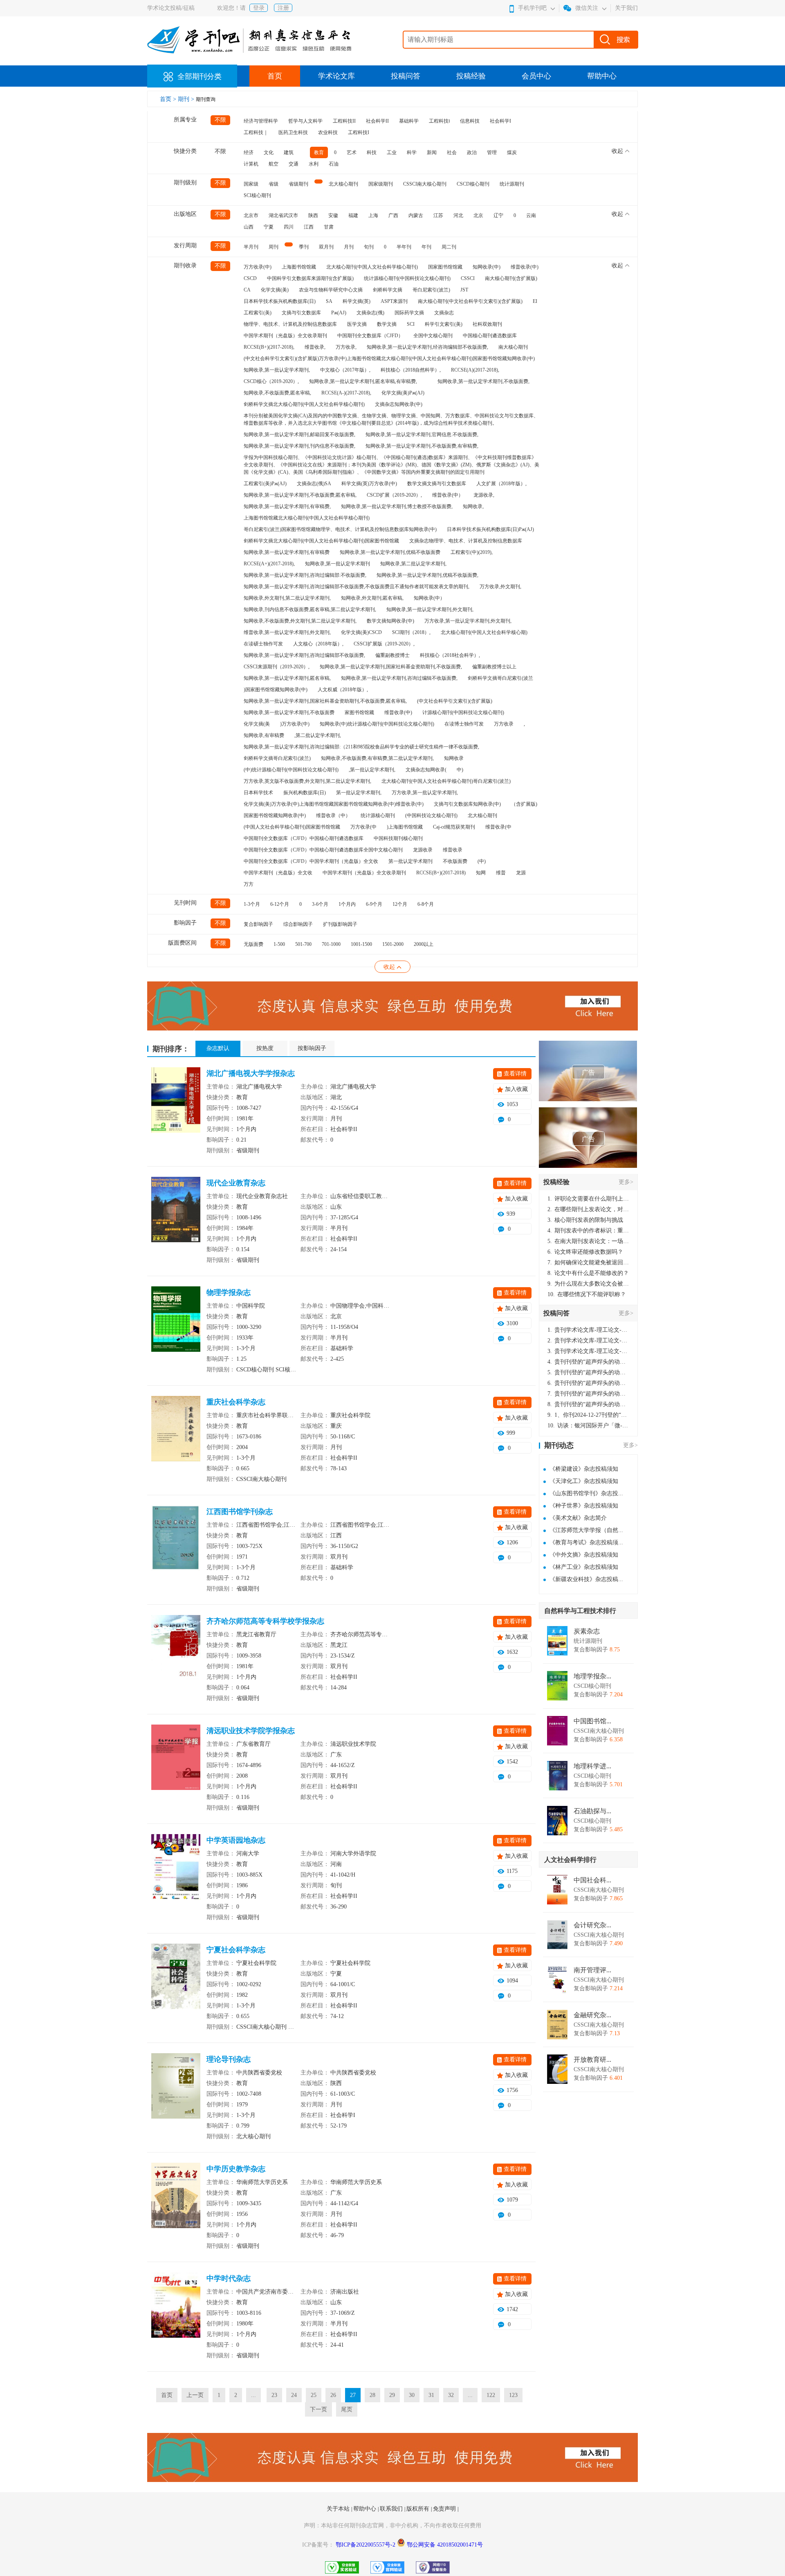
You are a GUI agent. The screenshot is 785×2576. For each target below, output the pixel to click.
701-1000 (331, 944)
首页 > (169, 99)
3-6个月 (320, 904)
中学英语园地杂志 (236, 1840)
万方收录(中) (258, 267)
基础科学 (409, 121)
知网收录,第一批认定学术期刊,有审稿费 (287, 552)
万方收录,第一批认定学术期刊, (425, 793)
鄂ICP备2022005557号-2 (366, 2545)
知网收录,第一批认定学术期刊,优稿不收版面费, (427, 575)
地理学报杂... (592, 1676)
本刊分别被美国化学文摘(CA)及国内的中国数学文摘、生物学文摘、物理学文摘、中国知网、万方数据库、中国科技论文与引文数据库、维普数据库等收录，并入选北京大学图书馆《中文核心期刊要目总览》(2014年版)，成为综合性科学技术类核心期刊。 (391, 419)
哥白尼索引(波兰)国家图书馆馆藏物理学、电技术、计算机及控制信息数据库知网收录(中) (340, 529)
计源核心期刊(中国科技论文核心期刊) (463, 712)
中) (460, 770)
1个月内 (347, 904)
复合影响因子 (258, 924)
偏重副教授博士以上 (494, 667)
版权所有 (419, 2509)
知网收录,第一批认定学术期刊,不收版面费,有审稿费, (422, 446)
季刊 (304, 247)
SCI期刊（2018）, (411, 632)
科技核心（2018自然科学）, (411, 370)
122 (491, 2395)
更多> (626, 1182)
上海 (373, 215)
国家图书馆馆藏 (445, 267)
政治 (472, 152)
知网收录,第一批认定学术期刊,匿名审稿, (287, 678)
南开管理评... (592, 1970)
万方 (249, 884)
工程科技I (359, 132)
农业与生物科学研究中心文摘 (331, 290)
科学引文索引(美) (444, 324)
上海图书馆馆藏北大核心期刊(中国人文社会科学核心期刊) (307, 518)
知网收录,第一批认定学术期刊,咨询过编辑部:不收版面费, (305, 575)
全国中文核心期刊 (433, 336)
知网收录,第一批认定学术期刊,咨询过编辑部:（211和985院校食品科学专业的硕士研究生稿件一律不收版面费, (361, 747)
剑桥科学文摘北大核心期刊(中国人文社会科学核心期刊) (304, 404)
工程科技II (344, 121)
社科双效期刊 (487, 324)
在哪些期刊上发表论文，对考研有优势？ (588, 1209)
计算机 (251, 164)
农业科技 (328, 132)
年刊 (426, 247)
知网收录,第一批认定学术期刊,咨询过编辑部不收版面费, (304, 655)
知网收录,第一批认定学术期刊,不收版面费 (289, 712)
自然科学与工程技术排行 (580, 1611)
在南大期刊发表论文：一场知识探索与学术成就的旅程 (588, 1241)
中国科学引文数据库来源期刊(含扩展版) (310, 278)
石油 (334, 164)
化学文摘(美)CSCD (361, 632)
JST (464, 290)
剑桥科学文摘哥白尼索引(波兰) (277, 758)
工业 (392, 152)
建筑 (289, 152)
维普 (501, 873)
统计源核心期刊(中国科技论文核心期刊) (407, 278)
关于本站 (339, 2509)
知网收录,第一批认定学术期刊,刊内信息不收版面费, (299, 446)
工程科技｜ (256, 132)
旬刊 (369, 247)
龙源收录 (423, 850)
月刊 (349, 247)
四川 (289, 227)
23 (274, 2395)
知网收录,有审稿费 (264, 735)
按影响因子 (312, 1048)
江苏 (438, 215)
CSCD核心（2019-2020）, (271, 381)
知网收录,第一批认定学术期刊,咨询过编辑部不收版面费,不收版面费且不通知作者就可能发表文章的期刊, (357, 587)
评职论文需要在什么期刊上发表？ (588, 1199)
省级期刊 (298, 184)
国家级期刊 (381, 184)
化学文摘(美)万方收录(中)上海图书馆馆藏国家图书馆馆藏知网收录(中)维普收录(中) (334, 804)
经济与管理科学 (261, 121)
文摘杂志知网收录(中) (399, 404)
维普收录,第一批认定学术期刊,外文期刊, (287, 632)
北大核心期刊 (343, 184)
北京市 (251, 215)
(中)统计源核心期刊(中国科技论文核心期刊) (291, 770)
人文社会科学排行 (570, 1860)
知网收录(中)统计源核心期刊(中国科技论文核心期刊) (377, 724)
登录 (259, 8)
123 (513, 2395)
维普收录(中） (448, 495)
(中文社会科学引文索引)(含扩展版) (455, 701)
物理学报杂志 (229, 1292)
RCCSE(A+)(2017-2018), (269, 564)
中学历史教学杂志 (236, 2169)
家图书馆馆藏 (359, 712)
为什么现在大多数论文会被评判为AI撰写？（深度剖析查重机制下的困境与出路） (588, 1284)
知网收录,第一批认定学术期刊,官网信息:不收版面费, (422, 435)
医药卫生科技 (293, 132)
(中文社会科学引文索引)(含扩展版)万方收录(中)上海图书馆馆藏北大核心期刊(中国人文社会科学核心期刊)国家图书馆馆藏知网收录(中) (389, 358)
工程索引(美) (258, 313)
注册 (283, 8)
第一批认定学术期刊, (359, 793)
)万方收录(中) (295, 724)
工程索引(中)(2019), (472, 552)
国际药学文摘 (409, 313)
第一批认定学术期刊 (410, 861)
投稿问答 (406, 76)
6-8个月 (426, 904)
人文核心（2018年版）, (318, 644)
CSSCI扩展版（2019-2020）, (384, 644)
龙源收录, (484, 495)
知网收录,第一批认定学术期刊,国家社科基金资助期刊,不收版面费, (391, 667)
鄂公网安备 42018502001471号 (445, 2545)
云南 (531, 215)
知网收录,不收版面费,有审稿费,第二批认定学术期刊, (377, 758)
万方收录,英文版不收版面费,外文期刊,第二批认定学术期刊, (307, 781)
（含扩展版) (524, 804)
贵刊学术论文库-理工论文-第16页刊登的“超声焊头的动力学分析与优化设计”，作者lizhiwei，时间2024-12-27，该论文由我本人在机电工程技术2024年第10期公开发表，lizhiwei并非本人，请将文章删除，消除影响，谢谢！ (588, 1330)
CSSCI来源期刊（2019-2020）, (277, 667)
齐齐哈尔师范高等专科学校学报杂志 (265, 1621)
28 (372, 2395)
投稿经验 (471, 76)
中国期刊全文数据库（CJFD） (370, 336)
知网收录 (454, 758)
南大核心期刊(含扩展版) (511, 278)
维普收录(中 (498, 827)
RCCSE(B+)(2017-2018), (269, 347)
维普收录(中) (525, 267)
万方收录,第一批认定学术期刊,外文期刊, (468, 621)
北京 (478, 215)
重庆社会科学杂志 (236, 1402)
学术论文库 (336, 76)
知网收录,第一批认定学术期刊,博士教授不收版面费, (397, 506)
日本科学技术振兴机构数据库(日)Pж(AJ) (490, 529)
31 (431, 2395)
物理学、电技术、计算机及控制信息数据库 (290, 324)
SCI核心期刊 (257, 195)
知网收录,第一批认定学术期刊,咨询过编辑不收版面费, (399, 678)
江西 (309, 227)
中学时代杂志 (229, 2278)
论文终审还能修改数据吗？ (585, 1252)
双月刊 (326, 247)
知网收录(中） (429, 598)
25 (314, 2395)
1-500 (279, 944)
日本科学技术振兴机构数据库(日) (280, 301)
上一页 (195, 2395)
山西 (249, 227)
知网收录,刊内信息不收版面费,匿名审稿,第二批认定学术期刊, (310, 609)
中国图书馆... (592, 1721)
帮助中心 (602, 76)
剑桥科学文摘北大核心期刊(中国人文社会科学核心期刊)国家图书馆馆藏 (321, 541)
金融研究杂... (592, 2015)
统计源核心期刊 (378, 815)
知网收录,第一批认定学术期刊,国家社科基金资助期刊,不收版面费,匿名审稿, (325, 701)
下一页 (318, 2409)
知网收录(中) (487, 267)
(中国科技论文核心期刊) (431, 815)
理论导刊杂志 (229, 2059)
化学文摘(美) (275, 290)
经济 (249, 152)
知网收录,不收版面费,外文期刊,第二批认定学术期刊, (300, 621)
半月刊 (251, 247)
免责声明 (445, 2509)
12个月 (400, 904)
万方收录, (346, 347)
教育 (319, 152)
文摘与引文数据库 (301, 313)
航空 (274, 164)
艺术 (352, 152)
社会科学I (500, 121)
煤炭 (512, 152)
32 (451, 2395)
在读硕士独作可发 (263, 644)
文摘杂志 (444, 313)
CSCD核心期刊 (473, 184)
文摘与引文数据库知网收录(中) (467, 804)
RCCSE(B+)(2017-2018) (441, 873)
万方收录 (504, 724)
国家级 (251, 184)
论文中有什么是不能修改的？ (588, 1273)
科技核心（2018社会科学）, (450, 655)
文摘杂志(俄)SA (314, 484)
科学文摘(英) (357, 301)
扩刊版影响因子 (340, 924)
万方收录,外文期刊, (500, 587)
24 (294, 2395)
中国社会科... (592, 1880)
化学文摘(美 (257, 724)
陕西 (313, 215)
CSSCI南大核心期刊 (425, 184)
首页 (275, 76)
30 (412, 2395)
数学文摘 (387, 324)
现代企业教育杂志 (236, 1183)
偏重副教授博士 (392, 655)
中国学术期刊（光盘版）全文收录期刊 (285, 336)
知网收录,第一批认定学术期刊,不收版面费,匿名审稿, (300, 495)
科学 (412, 152)
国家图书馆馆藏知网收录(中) (275, 815)
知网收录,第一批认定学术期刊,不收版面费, (483, 381)
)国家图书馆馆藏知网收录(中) (276, 690)
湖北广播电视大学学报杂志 (251, 1073)
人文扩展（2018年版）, (501, 484)
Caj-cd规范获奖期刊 (454, 827)
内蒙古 (416, 215)
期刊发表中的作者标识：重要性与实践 (588, 1231)
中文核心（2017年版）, (345, 370)
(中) (482, 861)
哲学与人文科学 (305, 121)
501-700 (303, 944)
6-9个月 (374, 904)
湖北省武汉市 (283, 215)
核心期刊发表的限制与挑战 (585, 1220)
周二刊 (449, 247)
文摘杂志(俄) (370, 313)
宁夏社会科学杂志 (236, 1950)
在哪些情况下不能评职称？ (587, 1294)
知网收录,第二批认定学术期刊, (413, 564)
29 (392, 2395)
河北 (458, 215)
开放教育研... (592, 2060)
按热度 (265, 1048)
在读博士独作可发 (464, 724)
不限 (220, 120)
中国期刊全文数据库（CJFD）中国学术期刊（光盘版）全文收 (311, 861)
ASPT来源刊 (394, 301)
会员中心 (536, 76)
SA (329, 301)
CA (247, 290)
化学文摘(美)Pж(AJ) (403, 393)
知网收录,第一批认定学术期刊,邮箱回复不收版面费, (299, 435)
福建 (353, 215)
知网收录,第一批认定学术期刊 (338, 564)
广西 (393, 215)
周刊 (274, 247)
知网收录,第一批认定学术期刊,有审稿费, (287, 506)
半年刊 (404, 247)
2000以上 (424, 944)
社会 (452, 152)
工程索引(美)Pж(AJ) (265, 484)
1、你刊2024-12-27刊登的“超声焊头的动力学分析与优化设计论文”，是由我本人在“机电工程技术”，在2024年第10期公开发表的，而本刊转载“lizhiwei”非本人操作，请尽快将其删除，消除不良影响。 (588, 1415)
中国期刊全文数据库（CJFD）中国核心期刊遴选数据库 (304, 838)
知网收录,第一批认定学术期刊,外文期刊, (430, 609)
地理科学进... (592, 1766)
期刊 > (187, 99)
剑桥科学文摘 (388, 290)
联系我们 (392, 2509)
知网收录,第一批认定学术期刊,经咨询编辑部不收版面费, (427, 347)
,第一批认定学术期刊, (372, 770)
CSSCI (468, 278)
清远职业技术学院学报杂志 (251, 1731)
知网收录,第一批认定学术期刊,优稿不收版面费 (390, 552)
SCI (411, 324)
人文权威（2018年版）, (343, 690)
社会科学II (377, 121)
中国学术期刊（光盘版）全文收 (278, 873)
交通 (294, 164)
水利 (314, 164)
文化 (269, 152)
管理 (492, 152)
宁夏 (269, 227)
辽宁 (498, 215)
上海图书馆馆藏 (299, 267)
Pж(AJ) (339, 313)
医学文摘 (357, 324)
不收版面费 (455, 861)
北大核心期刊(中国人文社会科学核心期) (484, 632)
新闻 (432, 152)
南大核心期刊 (513, 347)
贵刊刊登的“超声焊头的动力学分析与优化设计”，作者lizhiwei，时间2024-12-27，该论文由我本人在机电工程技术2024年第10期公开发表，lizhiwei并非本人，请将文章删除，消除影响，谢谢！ (588, 1362)
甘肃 (329, 227)
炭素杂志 (587, 1631)
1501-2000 (393, 944)
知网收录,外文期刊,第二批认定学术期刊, (287, 598)
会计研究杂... (592, 1925)
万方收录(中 (363, 827)
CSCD (250, 278)
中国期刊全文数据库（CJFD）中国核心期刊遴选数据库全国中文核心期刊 (323, 850)
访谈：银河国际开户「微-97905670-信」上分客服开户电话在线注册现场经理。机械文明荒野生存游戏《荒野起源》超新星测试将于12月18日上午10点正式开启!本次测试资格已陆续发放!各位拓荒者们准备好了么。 (588, 1426)
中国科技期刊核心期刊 (398, 838)
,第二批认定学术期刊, (318, 735)
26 (333, 2395)
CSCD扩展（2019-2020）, (394, 495)
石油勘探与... (592, 1811)
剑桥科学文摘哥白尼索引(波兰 (500, 678)
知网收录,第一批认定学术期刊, (277, 370)
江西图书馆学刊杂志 (240, 1512)
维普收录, (315, 347)
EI (535, 301)
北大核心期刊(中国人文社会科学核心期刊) (372, 267)
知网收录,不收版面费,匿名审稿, (277, 393)
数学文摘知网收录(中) (390, 621)
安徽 (333, 215)
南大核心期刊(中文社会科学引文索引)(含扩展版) (470, 301)
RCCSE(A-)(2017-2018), (346, 393)
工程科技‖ (439, 121)
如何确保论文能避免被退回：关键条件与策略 (588, 1262)
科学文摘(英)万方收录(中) (369, 484)
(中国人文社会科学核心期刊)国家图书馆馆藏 (292, 827)
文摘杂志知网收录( (426, 770)
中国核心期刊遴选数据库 (490, 336)
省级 (274, 184)
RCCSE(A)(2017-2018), (475, 370)
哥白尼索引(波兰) (431, 290)
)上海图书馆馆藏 (405, 827)
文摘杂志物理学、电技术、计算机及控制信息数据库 (466, 541)
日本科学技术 (258, 793)
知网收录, (473, 506)
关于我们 (626, 8)
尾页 (347, 2409)
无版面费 (253, 944)
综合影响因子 (298, 924)
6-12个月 (280, 904)
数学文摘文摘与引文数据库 (437, 484)
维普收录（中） (333, 815)
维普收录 (453, 850)
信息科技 (470, 121)
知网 (481, 873)
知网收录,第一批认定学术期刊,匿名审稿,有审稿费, (363, 381)
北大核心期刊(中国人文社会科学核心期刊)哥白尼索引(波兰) (446, 781)
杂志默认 (218, 1048)
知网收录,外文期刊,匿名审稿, (372, 598)
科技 (372, 152)
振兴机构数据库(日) (305, 793)
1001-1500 (361, 944)
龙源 (521, 873)
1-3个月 (252, 904)
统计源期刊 (512, 184)
